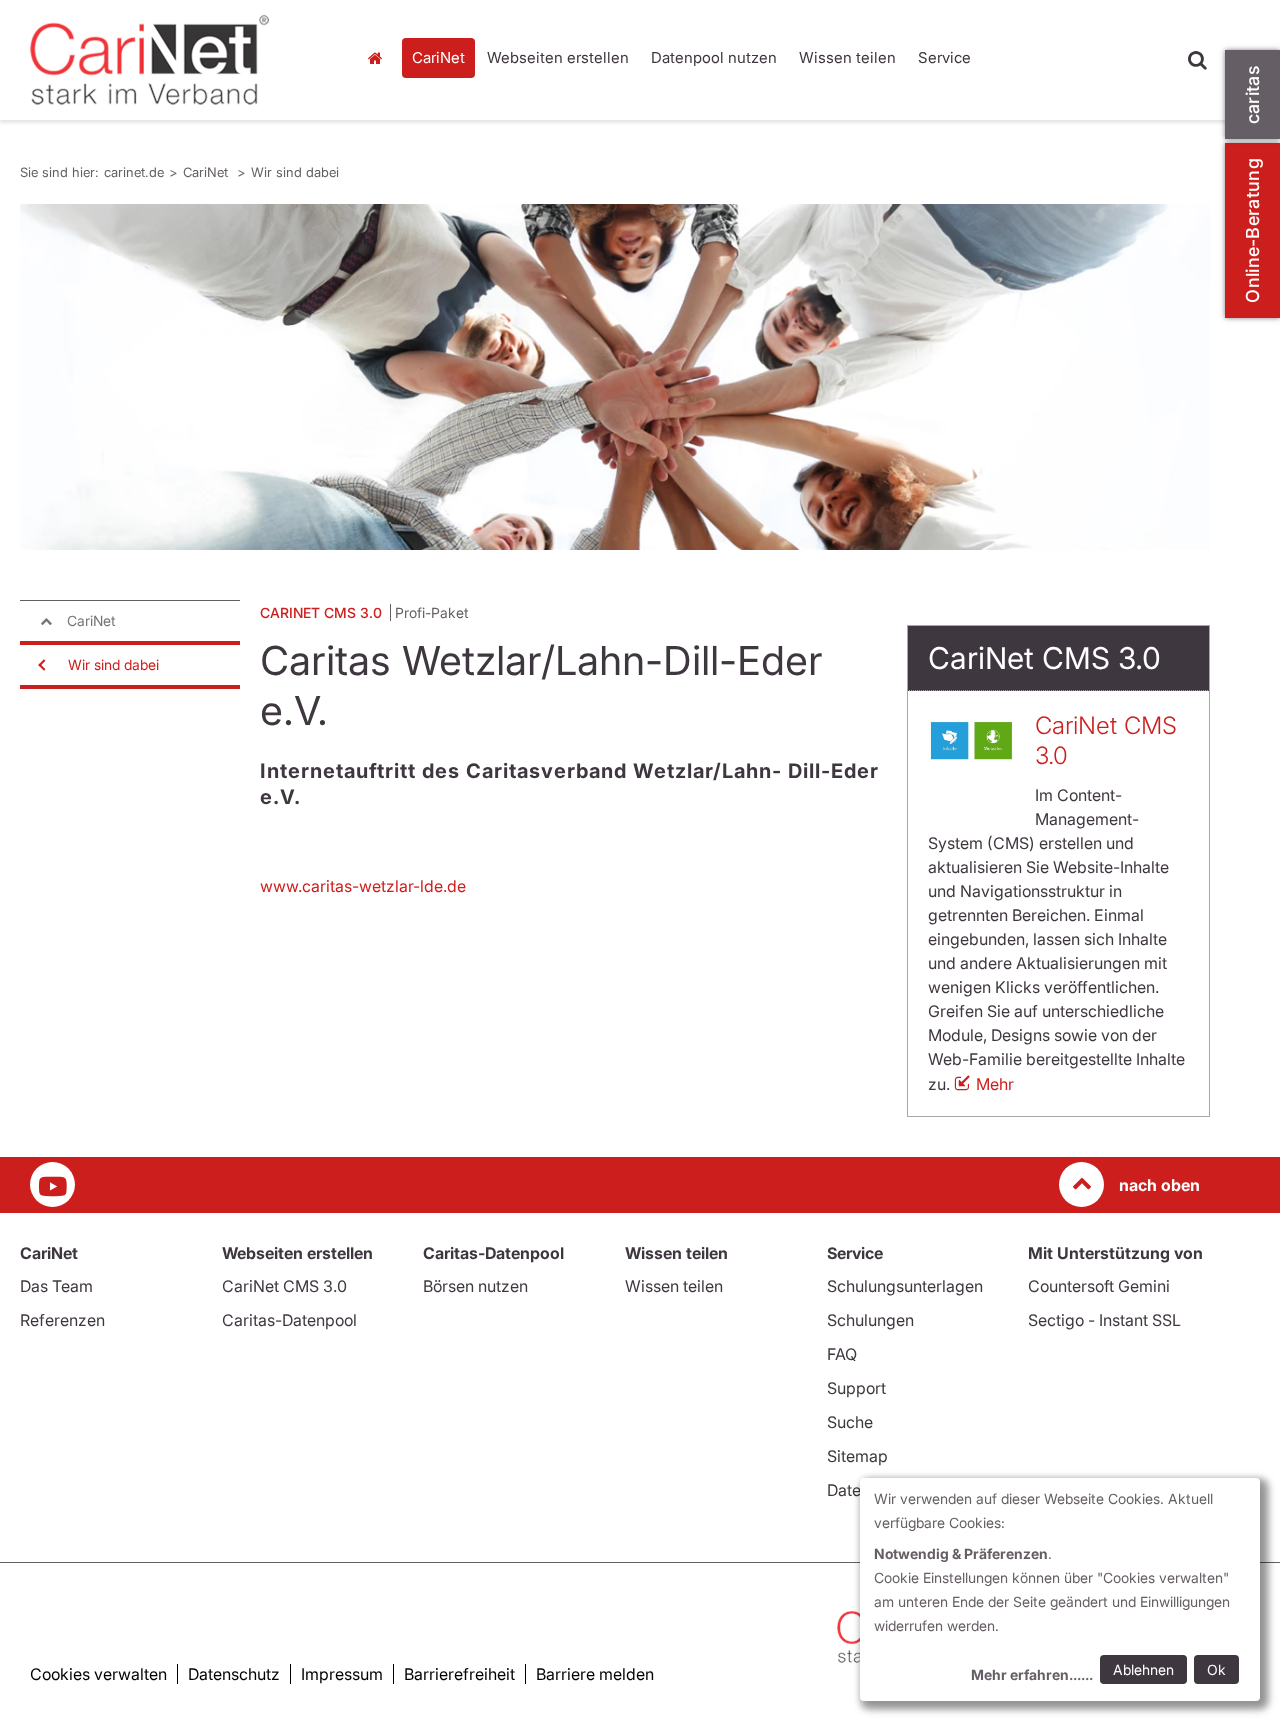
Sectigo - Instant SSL (1104, 1320)
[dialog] (1060, 1589)
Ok (1216, 1669)
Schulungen (870, 1320)
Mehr (995, 1084)
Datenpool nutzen (714, 57)
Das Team (56, 1286)
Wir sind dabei (295, 172)
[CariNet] (177, 60)
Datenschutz (234, 1674)
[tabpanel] (615, 377)
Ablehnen (1143, 1669)
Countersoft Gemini (1099, 1286)
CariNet (438, 57)
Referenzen (62, 1320)
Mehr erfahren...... (1032, 1674)
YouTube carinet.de (52, 1184)
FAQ (842, 1354)
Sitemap (857, 1456)
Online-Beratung (1252, 230)
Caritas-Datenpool (289, 1320)
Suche (850, 1422)
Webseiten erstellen (558, 57)
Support (856, 1388)
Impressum (342, 1674)
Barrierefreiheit (459, 1674)
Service (944, 57)
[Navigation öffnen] (40, 665)
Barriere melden (595, 1674)
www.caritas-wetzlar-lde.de (363, 886)
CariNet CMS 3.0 (284, 1286)
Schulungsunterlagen (905, 1286)
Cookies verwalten (98, 1674)
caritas (1252, 94)
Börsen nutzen (475, 1286)
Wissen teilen (847, 57)
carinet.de (380, 58)
